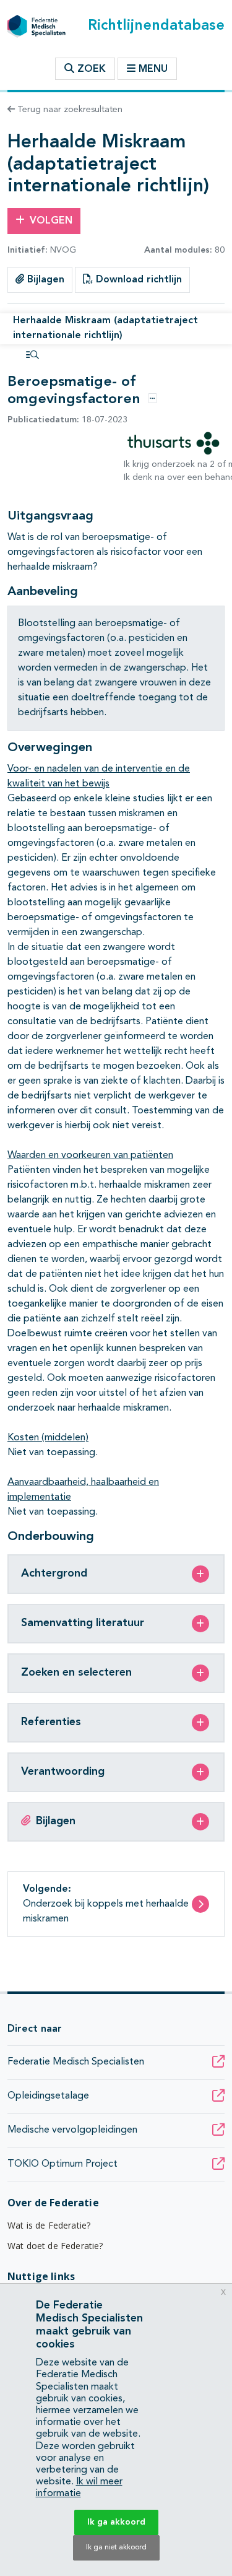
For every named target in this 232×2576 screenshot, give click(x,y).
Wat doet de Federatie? (55, 2246)
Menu (153, 69)
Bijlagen (44, 280)
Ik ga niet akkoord (116, 2548)
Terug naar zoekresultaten (69, 110)
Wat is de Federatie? (49, 2225)
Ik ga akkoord (116, 2522)
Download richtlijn (137, 280)
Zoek (90, 69)
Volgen (51, 221)
